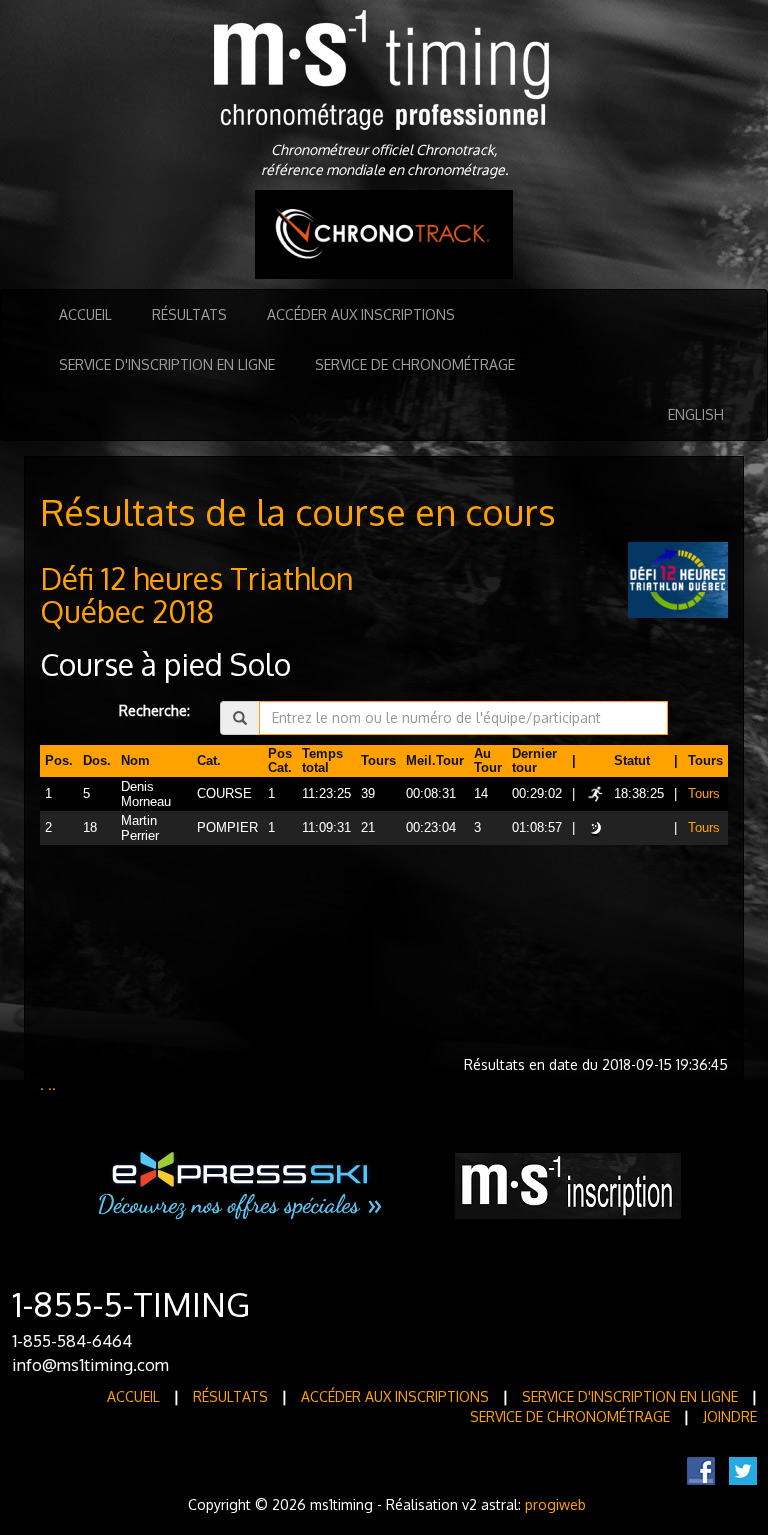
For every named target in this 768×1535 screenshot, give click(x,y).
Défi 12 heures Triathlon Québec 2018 (197, 594)
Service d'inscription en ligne (167, 364)
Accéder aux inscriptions (361, 314)
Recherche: (154, 710)
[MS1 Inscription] (568, 1184)
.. (52, 1084)
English (696, 414)
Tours (704, 794)
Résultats (189, 314)
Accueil (85, 314)
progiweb (555, 1504)
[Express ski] (241, 1184)
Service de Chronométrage (415, 364)
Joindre (730, 1416)
